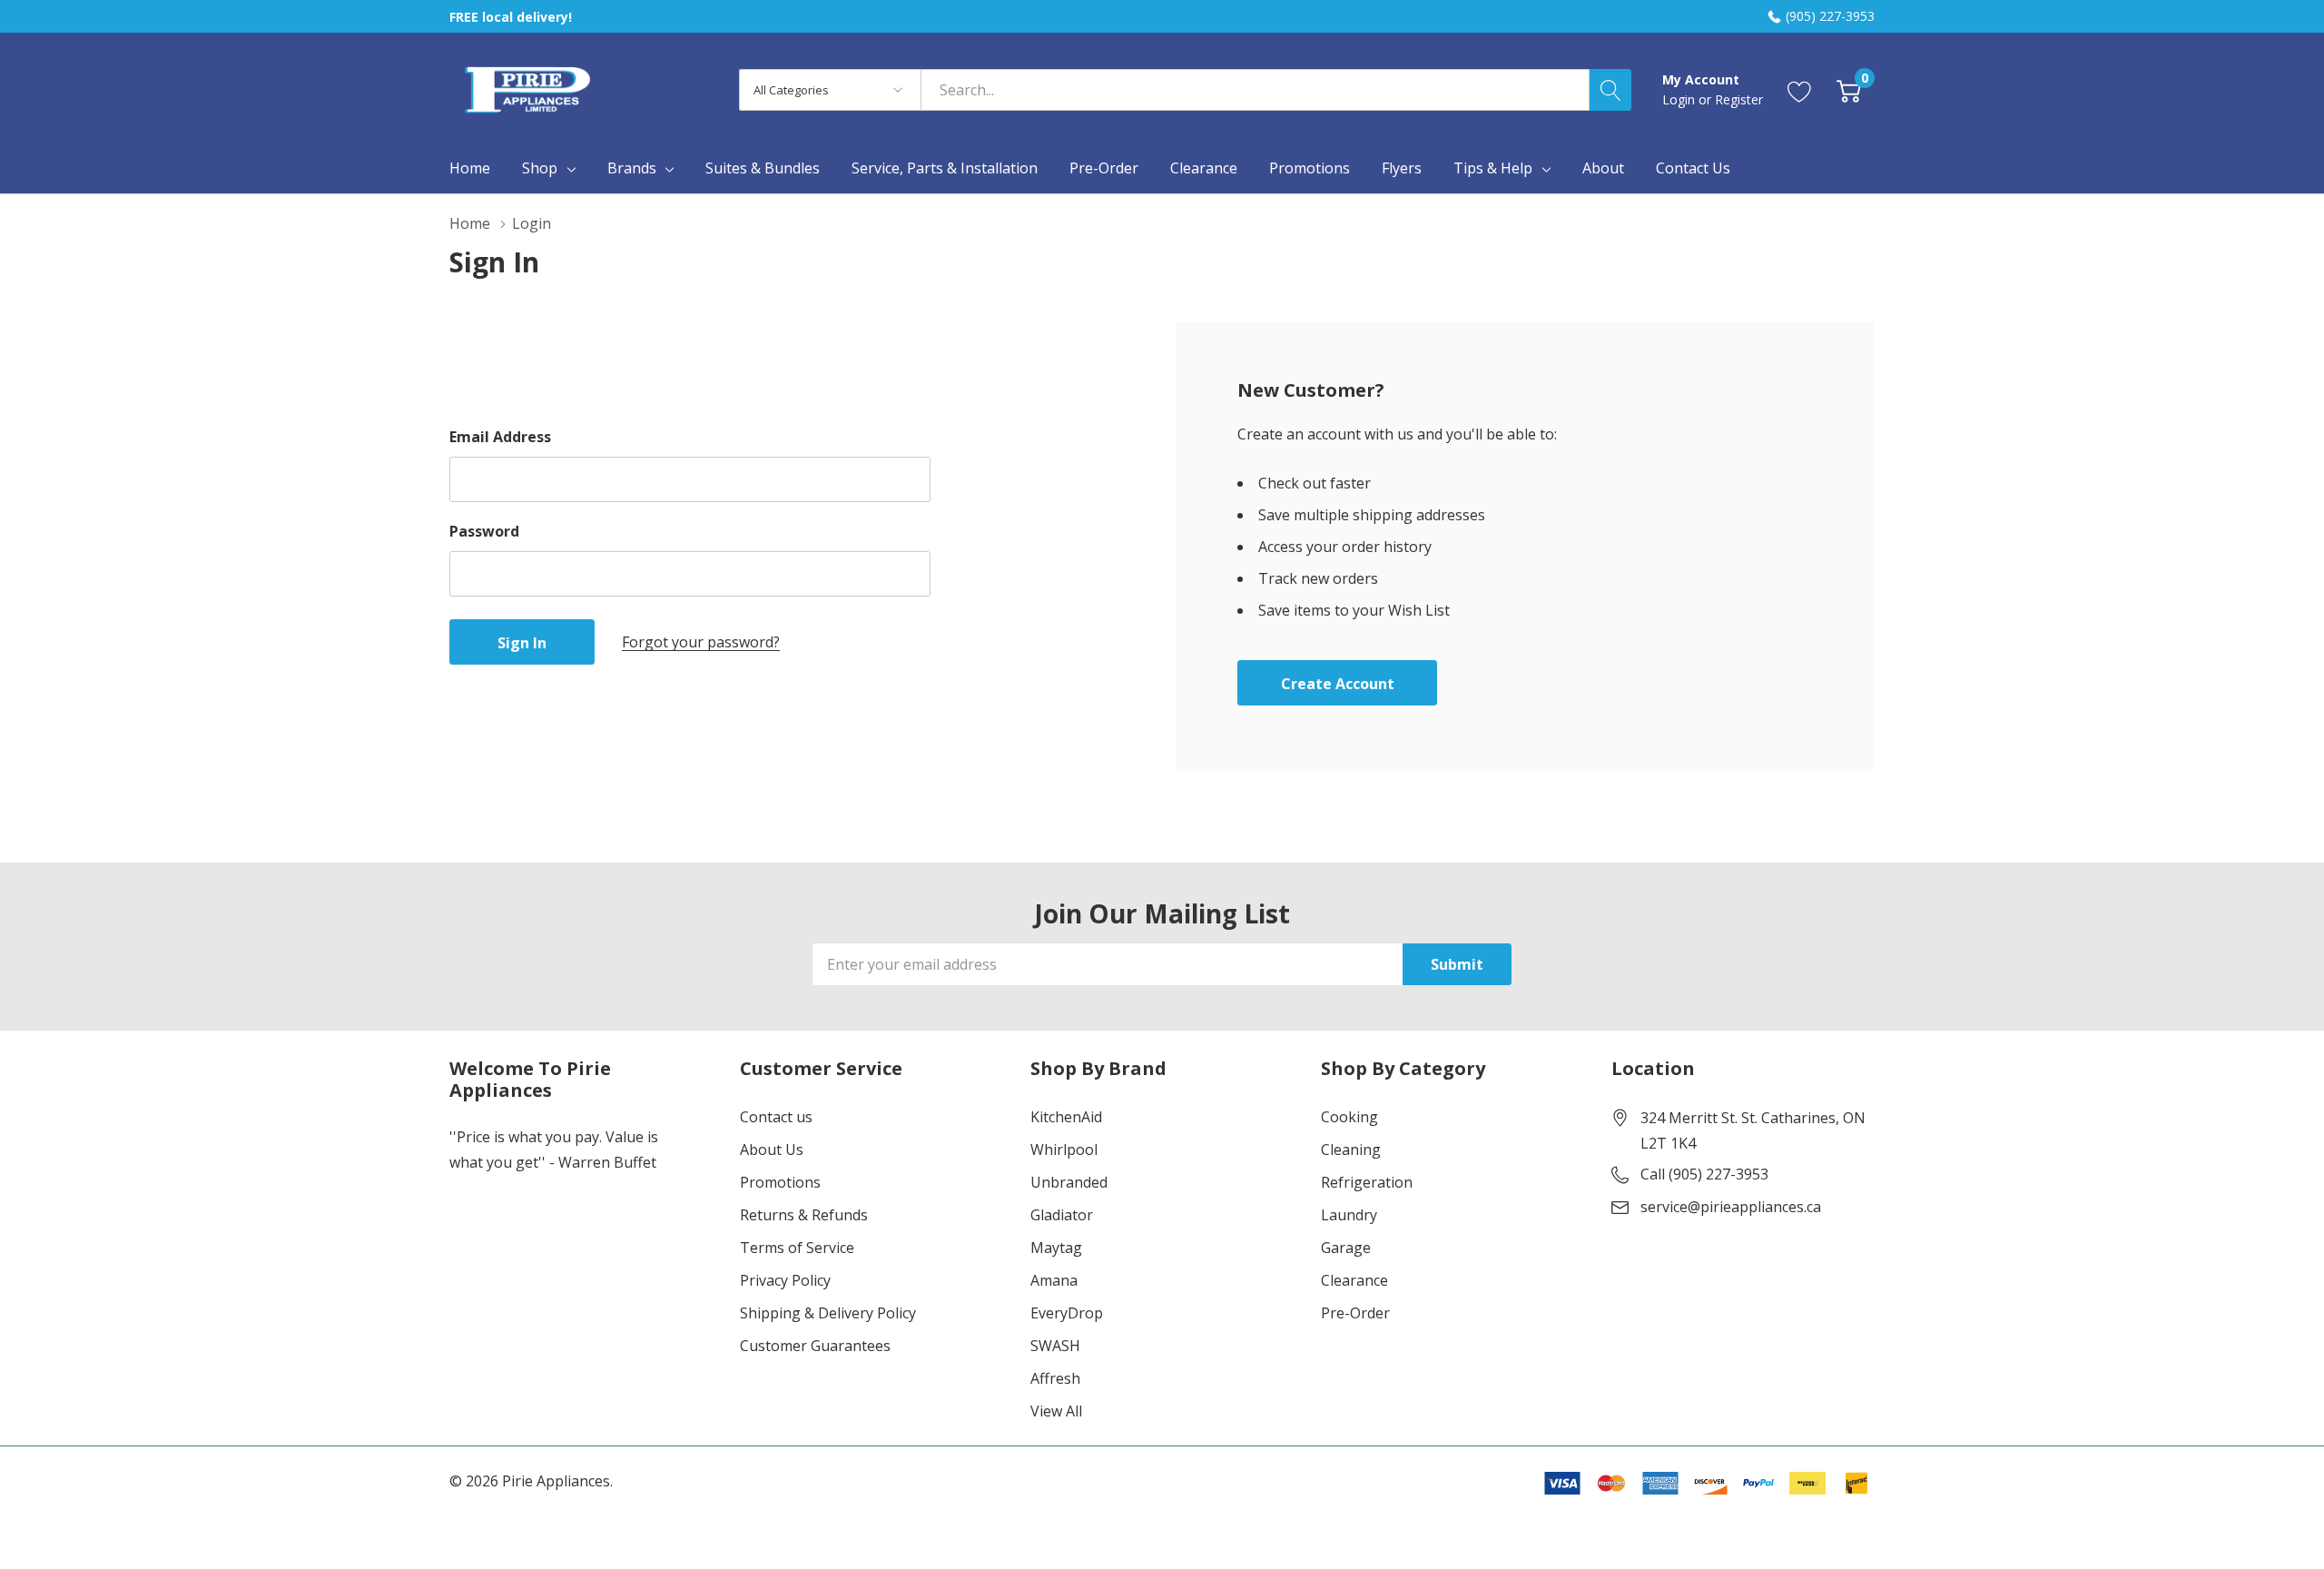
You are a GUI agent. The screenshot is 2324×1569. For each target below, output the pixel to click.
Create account (1338, 684)
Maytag (1056, 1248)
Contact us (776, 1117)
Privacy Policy (785, 1280)
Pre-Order (1355, 1313)
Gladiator (1062, 1215)
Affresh (1055, 1378)
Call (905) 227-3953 (1704, 1174)
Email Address (500, 437)
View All (1056, 1411)
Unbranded (1069, 1182)
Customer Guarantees (815, 1346)
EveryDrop (1067, 1313)
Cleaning (1351, 1150)
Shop (540, 168)
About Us (772, 1150)
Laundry (1349, 1215)
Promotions (780, 1182)
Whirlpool (1064, 1150)
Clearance (1354, 1280)
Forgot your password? (701, 642)
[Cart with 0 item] (1849, 89)
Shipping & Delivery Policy (828, 1313)
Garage (1346, 1248)
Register (1739, 99)
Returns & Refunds (804, 1215)
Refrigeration (1367, 1182)
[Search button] (1610, 90)
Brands (632, 168)
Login (1680, 99)
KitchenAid (1066, 1117)
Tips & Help (1493, 168)
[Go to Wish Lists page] (1800, 89)
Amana (1054, 1280)
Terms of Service (797, 1248)
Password (484, 531)
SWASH (1055, 1346)
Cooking (1349, 1117)
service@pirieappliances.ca (1731, 1207)
